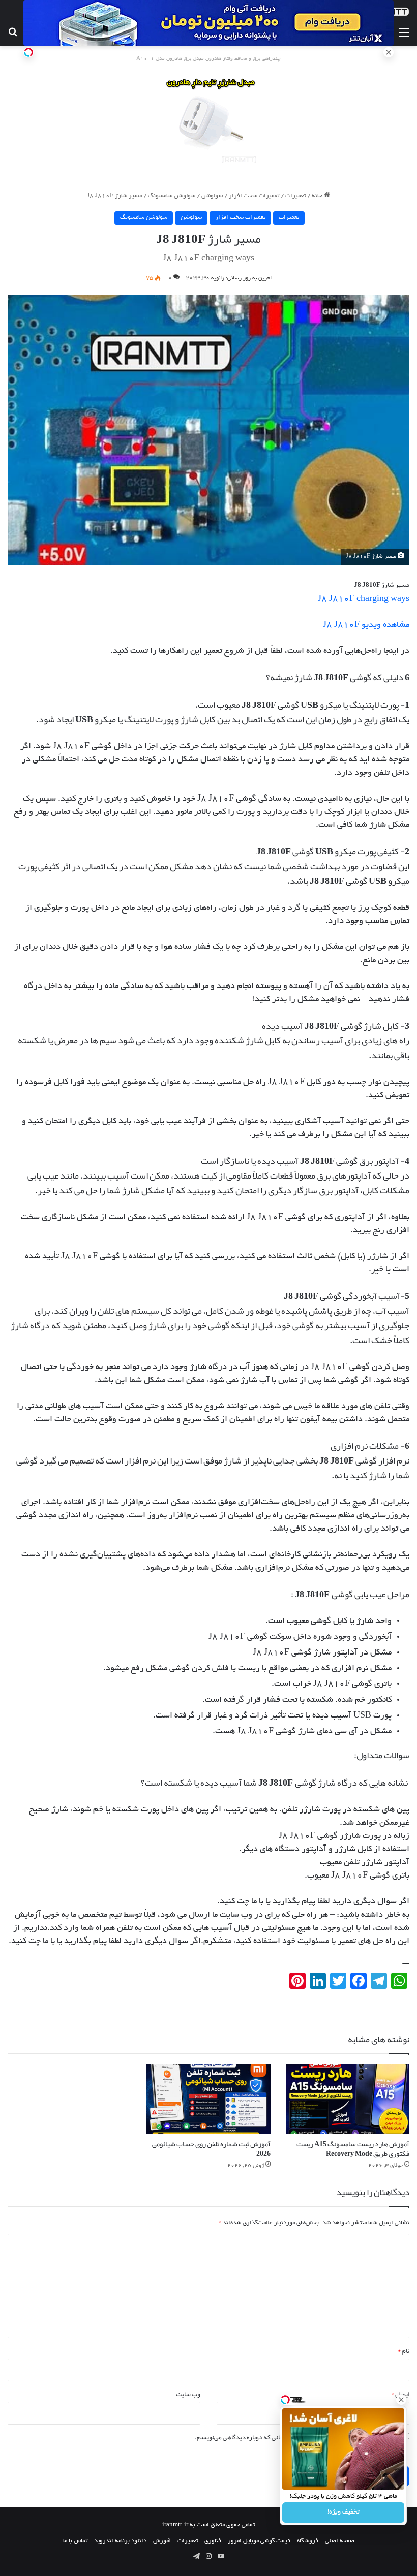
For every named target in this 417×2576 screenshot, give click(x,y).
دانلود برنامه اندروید (120, 2541)
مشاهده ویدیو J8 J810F (366, 625)
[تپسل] (28, 52)
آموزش (162, 2541)
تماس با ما (75, 2541)
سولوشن (212, 196)
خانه (318, 196)
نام (404, 2351)
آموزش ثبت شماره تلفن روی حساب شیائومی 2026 (211, 2149)
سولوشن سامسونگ (172, 196)
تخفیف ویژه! (344, 2513)
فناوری (213, 2541)
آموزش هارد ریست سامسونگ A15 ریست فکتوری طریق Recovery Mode (353, 2149)
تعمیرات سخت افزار (254, 196)
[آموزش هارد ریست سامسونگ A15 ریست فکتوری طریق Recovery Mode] (348, 2099)
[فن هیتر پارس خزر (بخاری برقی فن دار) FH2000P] (209, 121)
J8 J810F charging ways (364, 599)
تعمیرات (295, 196)
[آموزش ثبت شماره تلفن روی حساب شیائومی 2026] (208, 2099)
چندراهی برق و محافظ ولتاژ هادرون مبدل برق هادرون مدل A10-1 (208, 59)
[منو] (404, 34)
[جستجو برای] (13, 34)
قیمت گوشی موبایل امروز (259, 2541)
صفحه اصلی (340, 2541)
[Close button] (401, 2400)
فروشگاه (308, 2541)
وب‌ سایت (188, 2394)
